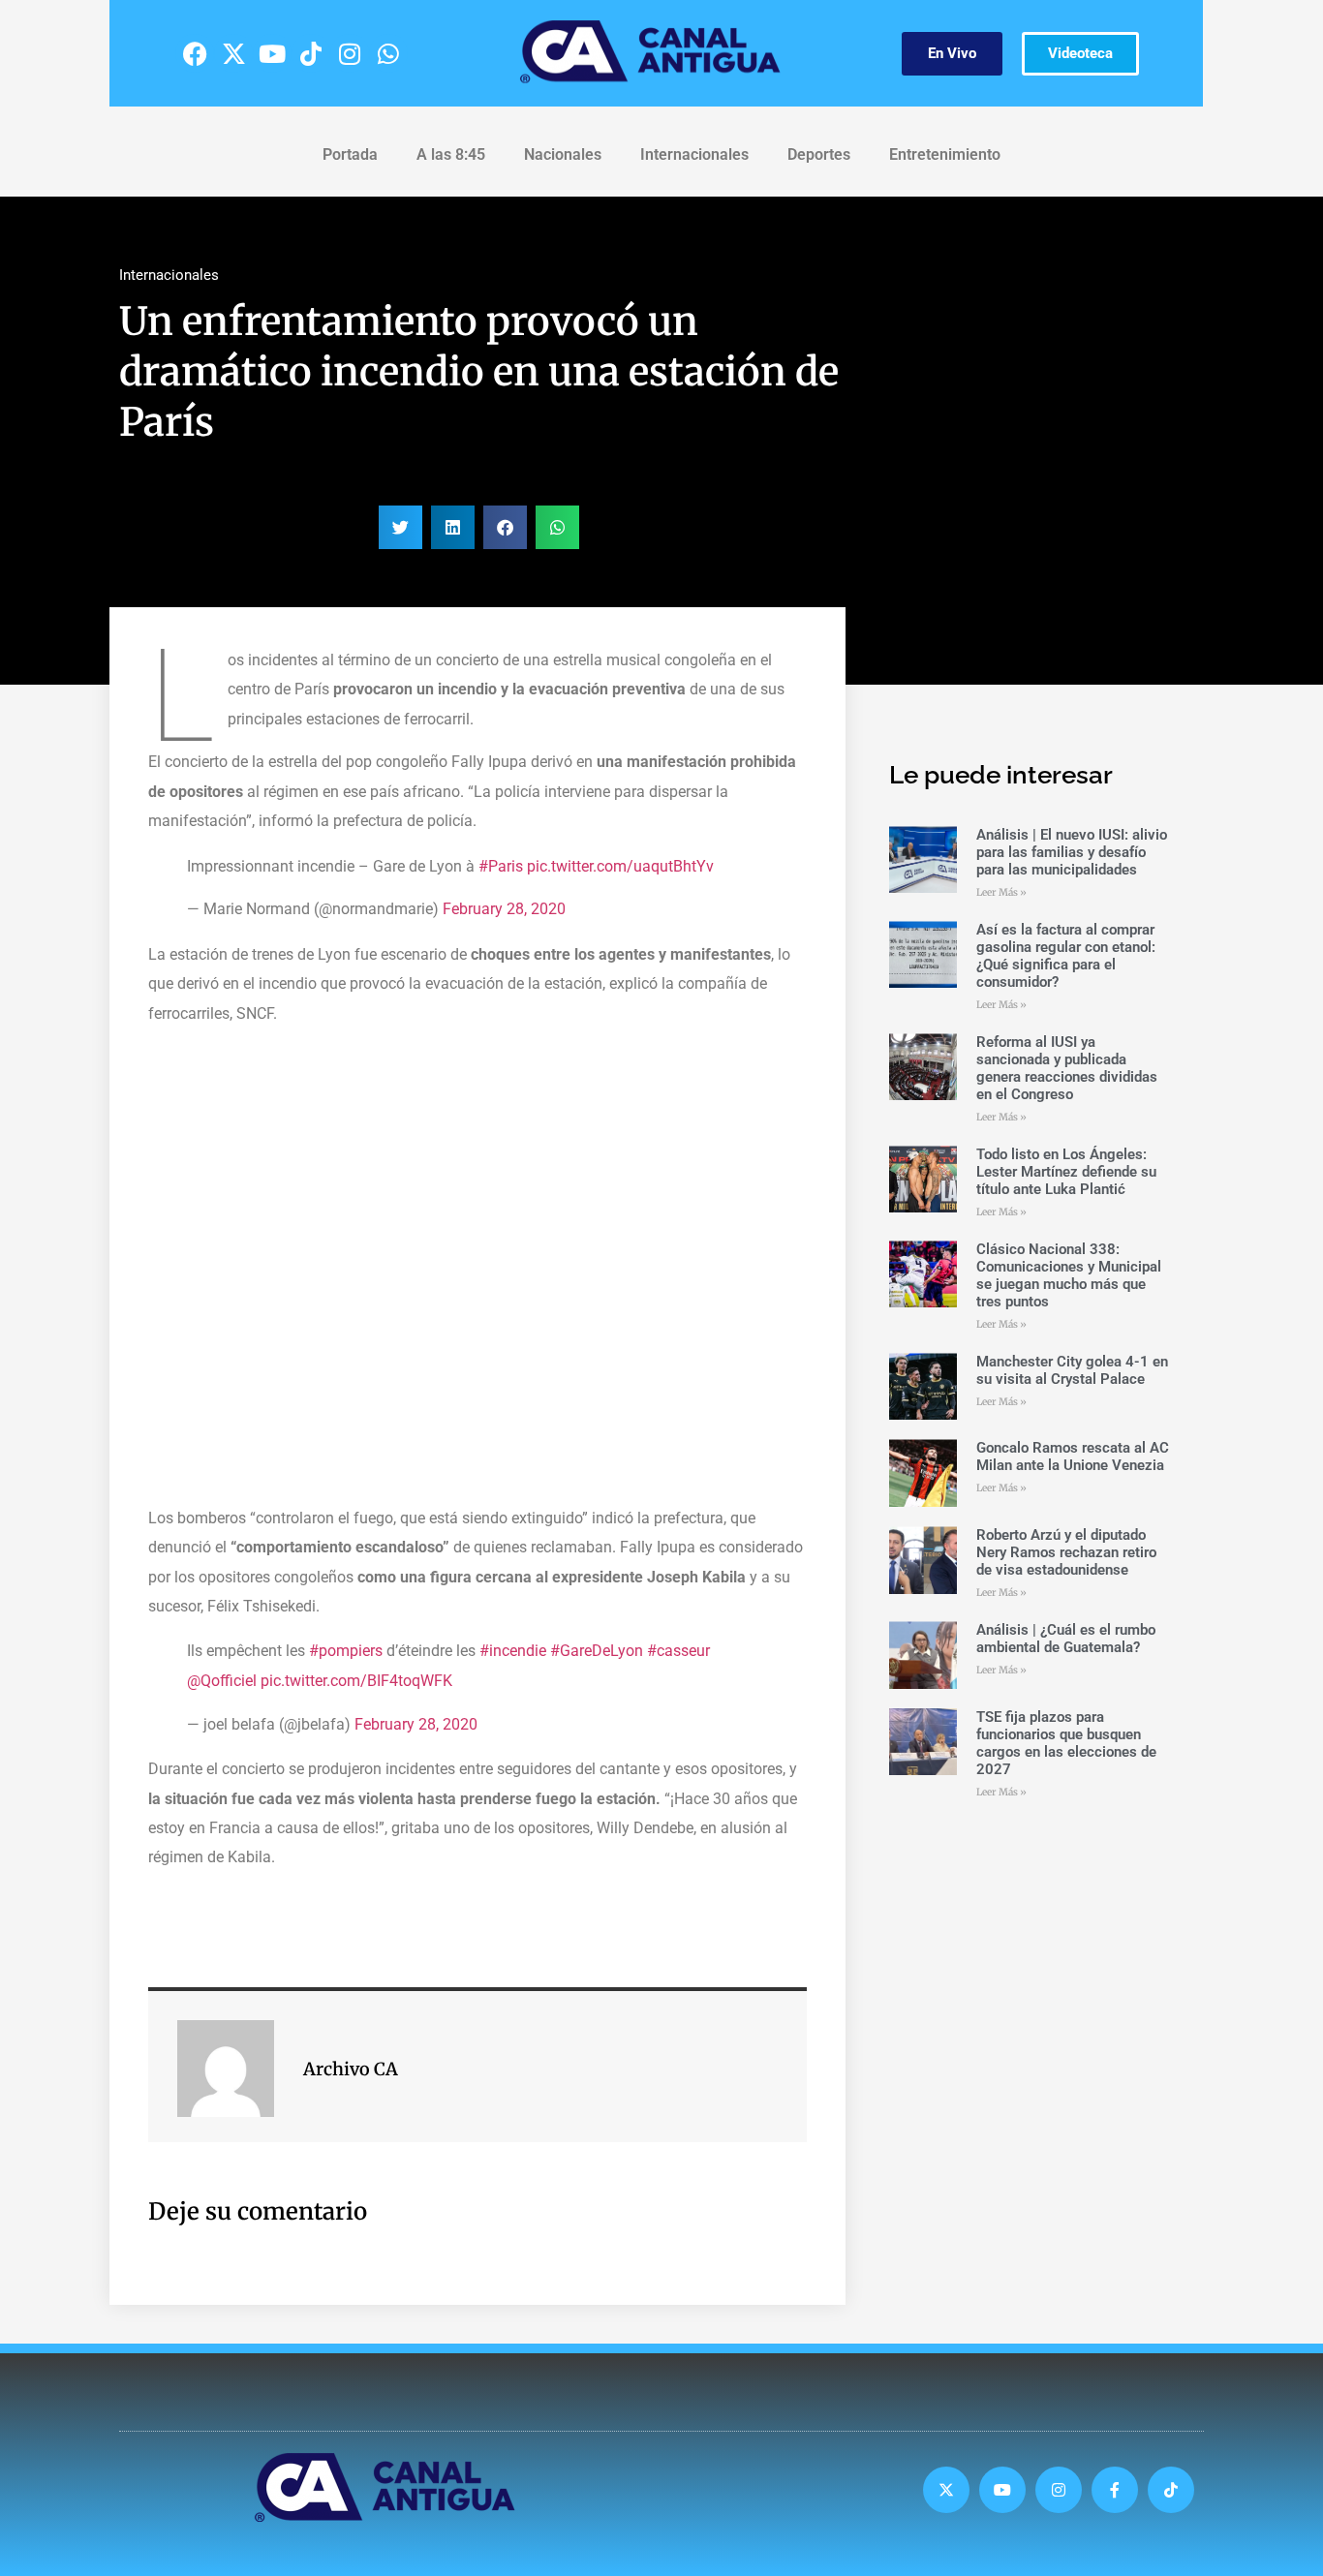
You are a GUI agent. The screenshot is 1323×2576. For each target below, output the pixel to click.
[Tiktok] (311, 53)
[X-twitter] (233, 53)
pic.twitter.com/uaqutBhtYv (620, 866)
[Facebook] (195, 53)
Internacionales (694, 154)
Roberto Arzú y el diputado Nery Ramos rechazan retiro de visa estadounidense (1066, 1552)
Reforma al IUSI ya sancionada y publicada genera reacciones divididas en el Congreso (1067, 1068)
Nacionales (563, 154)
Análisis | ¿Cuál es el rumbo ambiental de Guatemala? (1066, 1639)
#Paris (501, 866)
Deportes (819, 154)
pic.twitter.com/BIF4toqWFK (356, 1681)
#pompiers (346, 1651)
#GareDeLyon (597, 1651)
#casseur (678, 1651)
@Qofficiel (222, 1681)
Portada (350, 154)
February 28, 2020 (504, 909)
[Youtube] (272, 53)
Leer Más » (1001, 892)
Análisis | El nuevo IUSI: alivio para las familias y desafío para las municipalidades (1072, 852)
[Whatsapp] (388, 53)
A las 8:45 (451, 154)
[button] (400, 527)
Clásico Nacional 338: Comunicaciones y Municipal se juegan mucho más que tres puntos (1069, 1275)
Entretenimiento (945, 154)
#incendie (513, 1651)
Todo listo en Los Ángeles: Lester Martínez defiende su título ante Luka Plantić (1066, 1172)
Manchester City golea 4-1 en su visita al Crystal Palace (1072, 1370)
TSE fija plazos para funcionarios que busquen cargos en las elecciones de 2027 (1066, 1743)
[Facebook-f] (1115, 2490)
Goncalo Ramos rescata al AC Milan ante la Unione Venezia (1073, 1457)
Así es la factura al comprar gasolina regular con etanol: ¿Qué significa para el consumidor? (1066, 956)
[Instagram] (350, 53)
